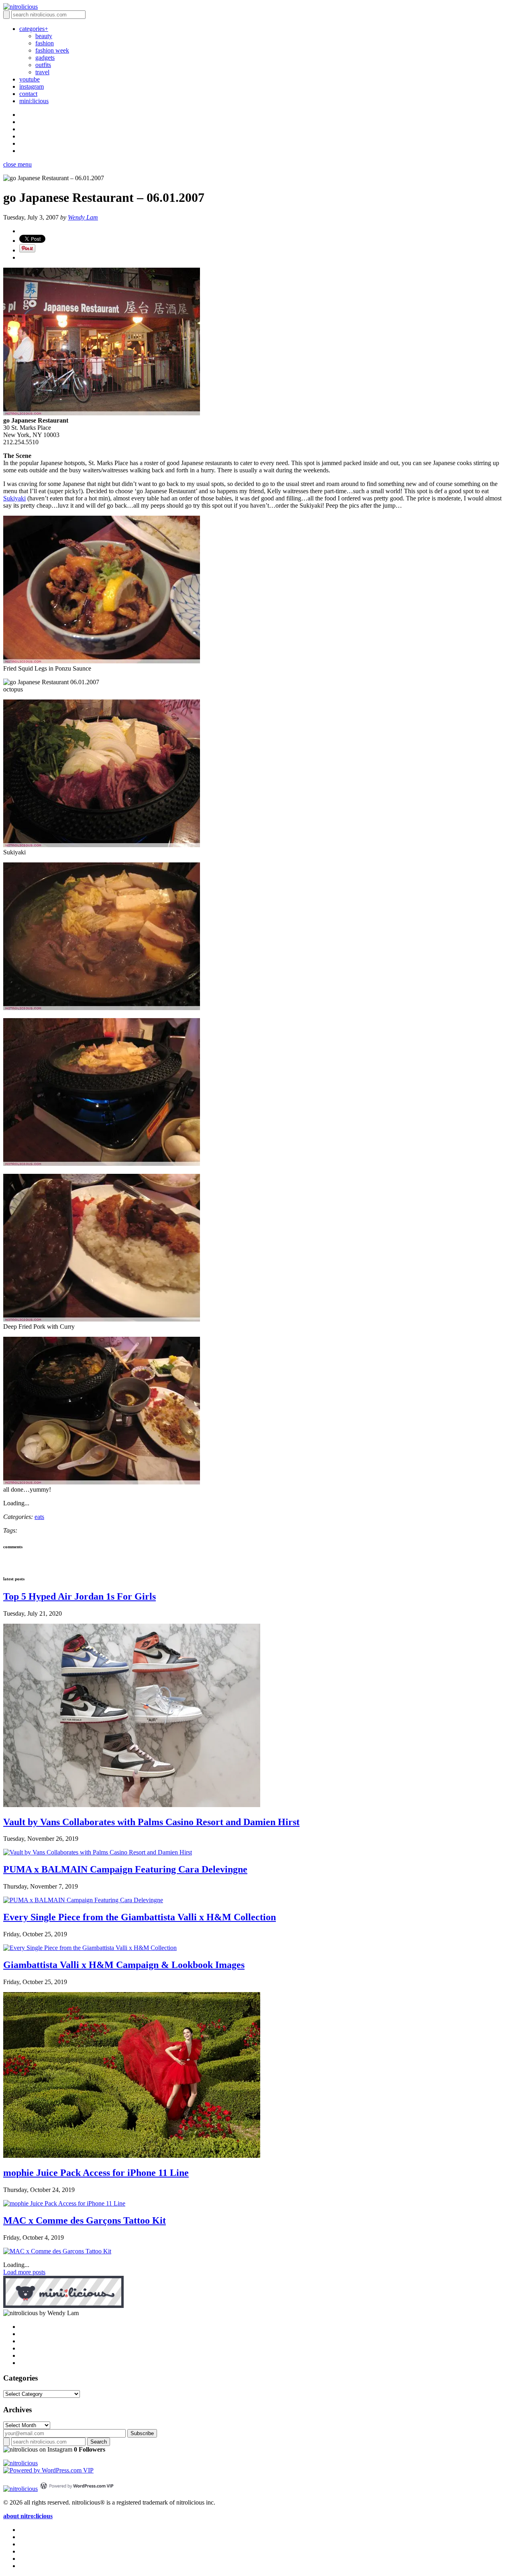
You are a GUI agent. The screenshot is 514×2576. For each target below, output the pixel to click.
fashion (45, 43)
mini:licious (34, 101)
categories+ (34, 29)
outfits (43, 65)
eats (39, 1517)
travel (42, 72)
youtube (30, 79)
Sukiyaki (14, 498)
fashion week (52, 50)
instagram (32, 86)
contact (28, 94)
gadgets (45, 58)
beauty (44, 36)
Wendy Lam (83, 217)
